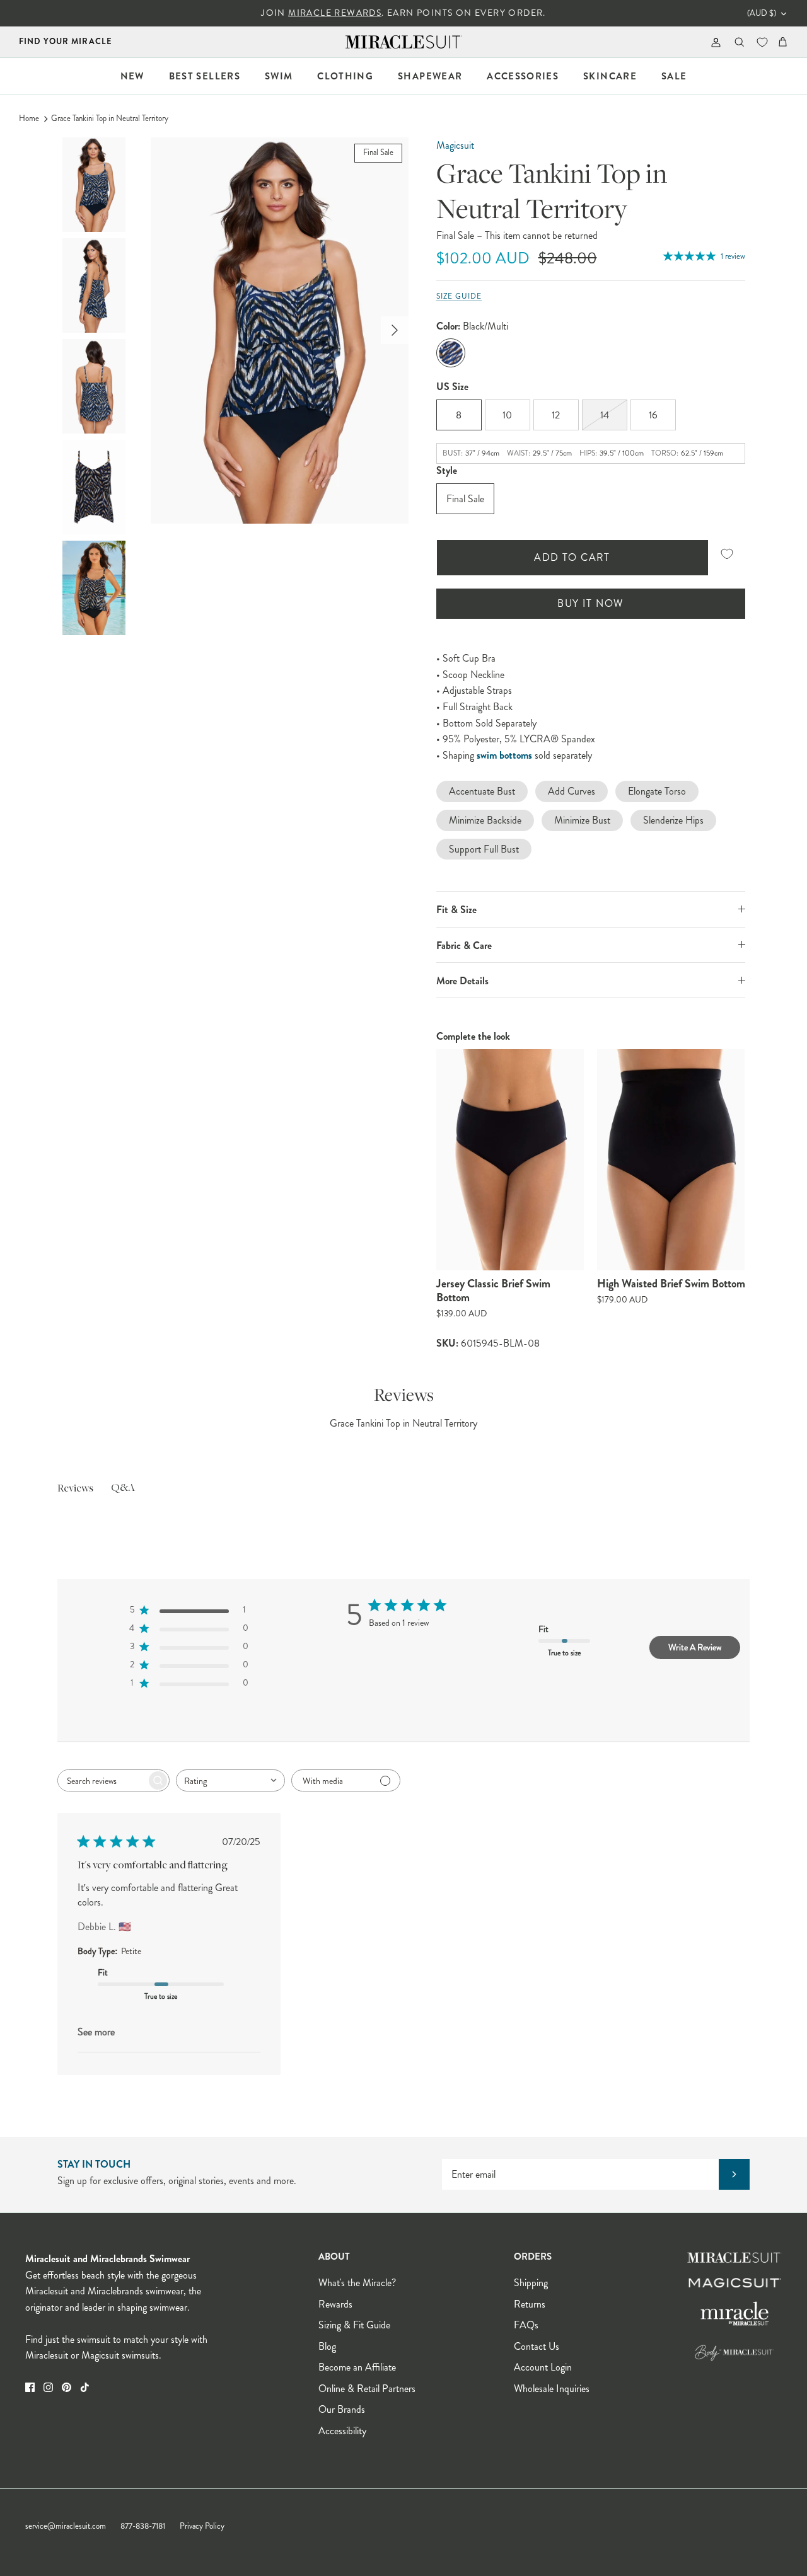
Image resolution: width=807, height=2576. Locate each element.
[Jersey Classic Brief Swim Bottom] (510, 1160)
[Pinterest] (67, 2387)
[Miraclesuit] (404, 42)
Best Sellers (205, 76)
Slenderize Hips (673, 820)
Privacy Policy (202, 2526)
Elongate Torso (657, 791)
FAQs (526, 2325)
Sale (674, 76)
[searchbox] (102, 1780)
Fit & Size (456, 910)
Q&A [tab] (123, 1488)
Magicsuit (455, 145)
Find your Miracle (66, 41)
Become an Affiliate (357, 2367)
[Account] (713, 42)
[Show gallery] (280, 331)
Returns (530, 2304)
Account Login (543, 2367)
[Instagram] (48, 2387)
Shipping (531, 2283)
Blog (327, 2346)
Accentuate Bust (482, 791)
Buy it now (590, 603)
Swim (279, 76)
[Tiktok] (85, 2387)
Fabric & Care (464, 946)
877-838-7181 (143, 2526)
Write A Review (695, 1647)
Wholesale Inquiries (552, 2389)
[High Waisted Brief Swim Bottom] (671, 1160)
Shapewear (430, 76)
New (132, 76)
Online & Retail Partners (367, 2389)
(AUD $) (762, 13)
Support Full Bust (484, 849)
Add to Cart (572, 557)
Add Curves (572, 791)
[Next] (395, 330)
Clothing (345, 76)
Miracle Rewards (335, 13)
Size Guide (459, 296)
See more (96, 2032)
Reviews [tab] (75, 1489)
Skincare (610, 76)
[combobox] (230, 1780)
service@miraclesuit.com (66, 2526)
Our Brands (342, 2409)
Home (29, 118)
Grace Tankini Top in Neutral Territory (110, 118)
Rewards (335, 2304)
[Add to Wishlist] (727, 554)
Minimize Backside (485, 820)
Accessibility (342, 2431)
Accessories (523, 76)
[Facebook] (30, 2387)
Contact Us (537, 2346)
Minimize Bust (582, 820)
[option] (280, 331)
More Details (462, 981)
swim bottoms (504, 755)
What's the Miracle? (357, 2283)
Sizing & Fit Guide (354, 2325)
